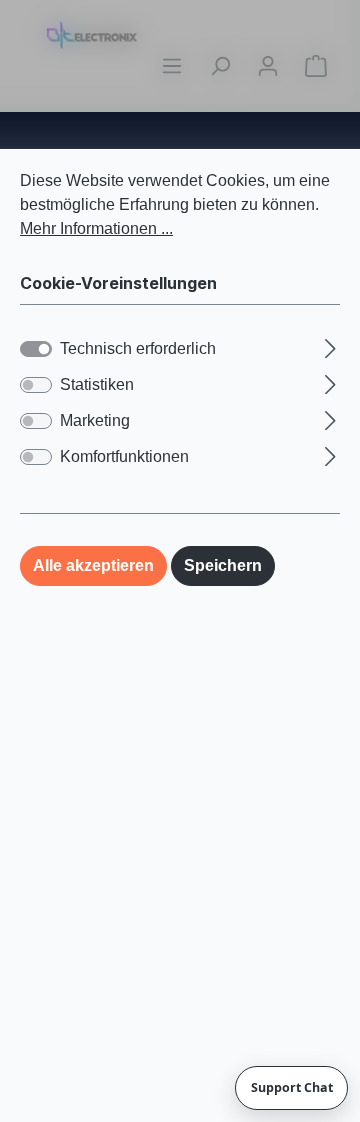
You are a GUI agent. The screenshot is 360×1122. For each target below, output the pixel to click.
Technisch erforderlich (138, 348)
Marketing (95, 420)
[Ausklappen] (330, 346)
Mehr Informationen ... (96, 228)
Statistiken (97, 384)
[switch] (36, 385)
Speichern (223, 565)
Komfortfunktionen (124, 456)
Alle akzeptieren (93, 565)
